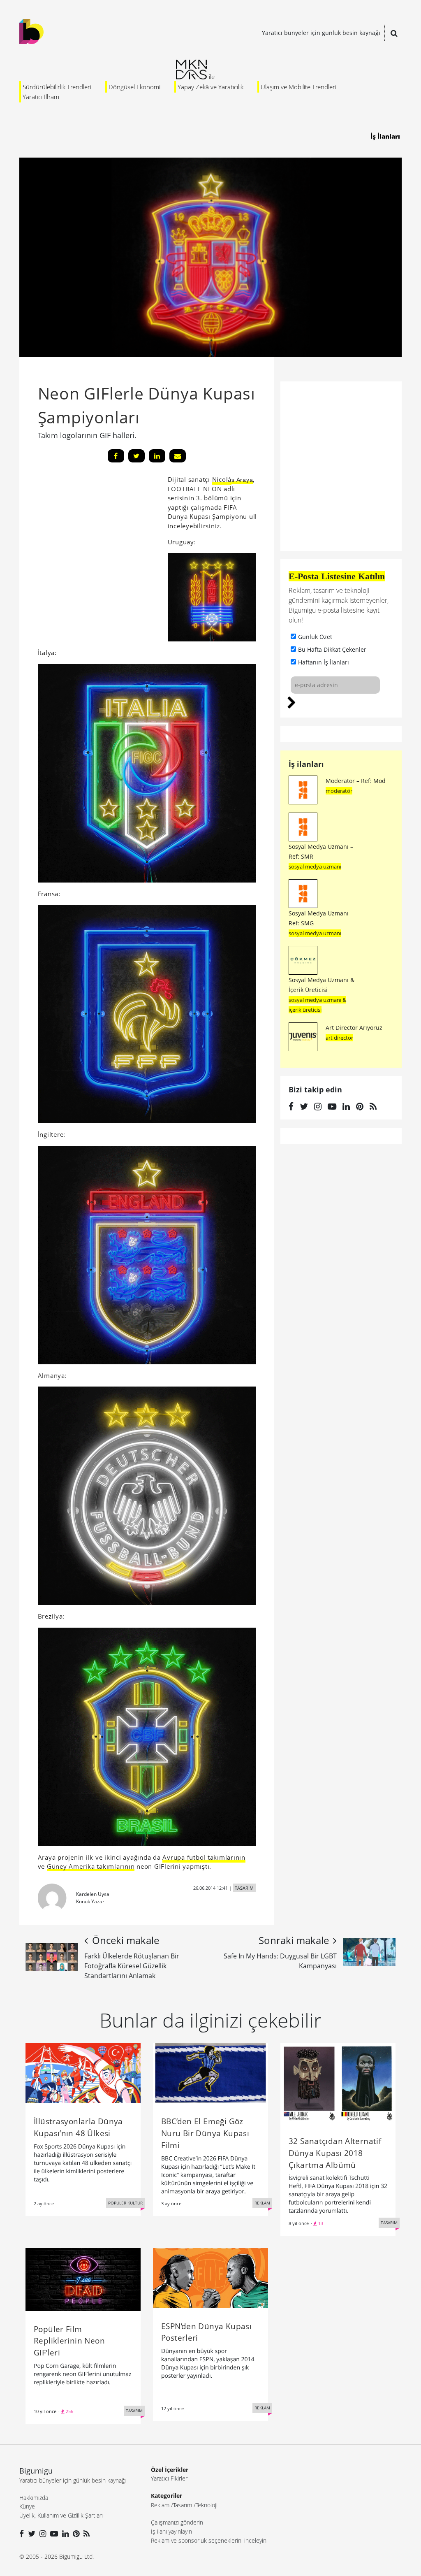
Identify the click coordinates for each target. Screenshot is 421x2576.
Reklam (160, 2505)
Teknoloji (207, 2505)
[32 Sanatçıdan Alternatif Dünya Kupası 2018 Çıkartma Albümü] (338, 2082)
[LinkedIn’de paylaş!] (157, 456)
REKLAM (262, 2203)
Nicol (220, 479)
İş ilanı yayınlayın (171, 2531)
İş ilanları (306, 764)
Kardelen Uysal (93, 1894)
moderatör (339, 791)
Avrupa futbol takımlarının (204, 1857)
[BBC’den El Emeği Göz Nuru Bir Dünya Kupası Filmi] (210, 2073)
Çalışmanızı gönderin (177, 2522)
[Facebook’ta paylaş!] (116, 456)
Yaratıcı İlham (41, 97)
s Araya (242, 480)
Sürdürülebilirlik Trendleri (57, 87)
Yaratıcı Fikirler (169, 2478)
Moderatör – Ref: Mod (356, 781)
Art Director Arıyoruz (354, 1028)
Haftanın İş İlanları (324, 662)
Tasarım (183, 2505)
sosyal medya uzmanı (315, 866)
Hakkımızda (34, 2498)
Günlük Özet (315, 637)
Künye (27, 2506)
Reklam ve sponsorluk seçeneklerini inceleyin (209, 2540)
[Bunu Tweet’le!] (136, 456)
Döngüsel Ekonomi (134, 87)
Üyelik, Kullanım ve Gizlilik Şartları (61, 2515)
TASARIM (244, 1888)
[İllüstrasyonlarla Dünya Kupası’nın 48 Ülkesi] (83, 2073)
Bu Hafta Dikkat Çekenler (332, 649)
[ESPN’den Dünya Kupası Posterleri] (210, 2277)
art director (339, 1038)
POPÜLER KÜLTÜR (125, 2203)
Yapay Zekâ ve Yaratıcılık (210, 87)
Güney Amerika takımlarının (91, 1866)
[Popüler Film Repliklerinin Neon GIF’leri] (83, 2279)
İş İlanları (385, 136)
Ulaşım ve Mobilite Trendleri (298, 87)
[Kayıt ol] (292, 701)
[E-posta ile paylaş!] (178, 456)
